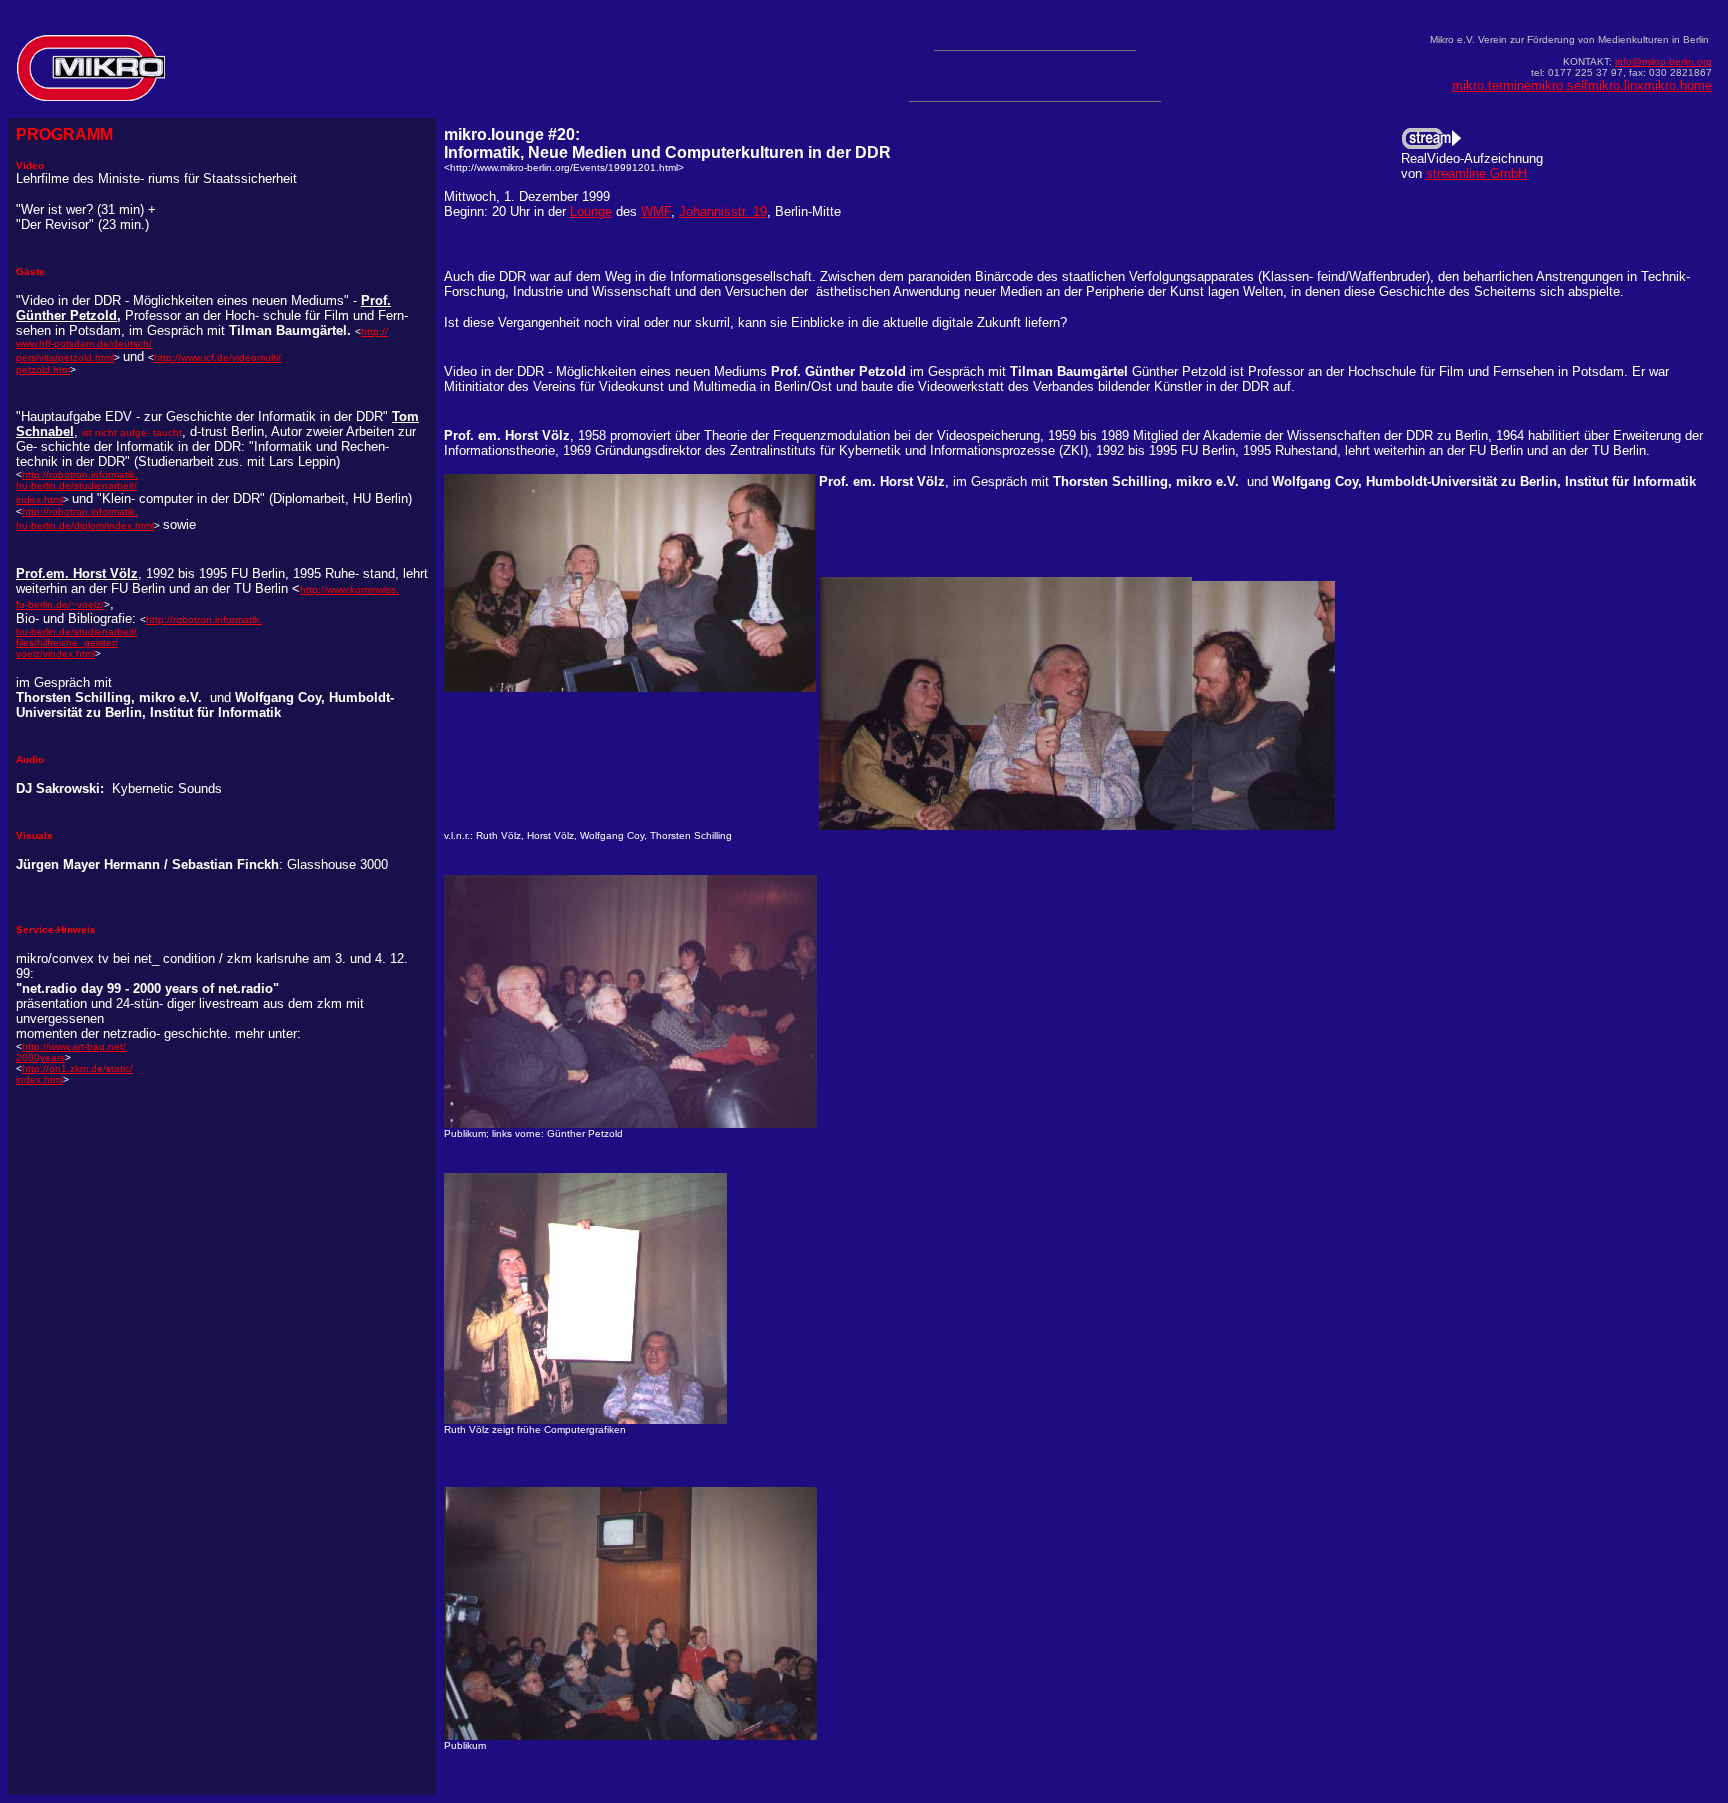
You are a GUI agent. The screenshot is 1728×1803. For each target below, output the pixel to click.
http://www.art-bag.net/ (74, 1046)
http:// (374, 331)
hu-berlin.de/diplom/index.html (85, 525)
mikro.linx (1616, 85)
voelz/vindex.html (55, 653)
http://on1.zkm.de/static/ (77, 1068)
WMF (656, 211)
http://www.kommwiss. (349, 589)
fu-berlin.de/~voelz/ (60, 604)
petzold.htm (43, 369)
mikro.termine (1491, 85)
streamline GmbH (1476, 173)
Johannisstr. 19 (723, 211)
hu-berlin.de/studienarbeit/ (76, 485)
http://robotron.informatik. (80, 511)
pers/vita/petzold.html (65, 357)
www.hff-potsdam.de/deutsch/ (84, 343)
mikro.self (1559, 85)
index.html (39, 499)
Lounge (591, 211)
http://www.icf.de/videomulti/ (217, 357)
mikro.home (1678, 85)
